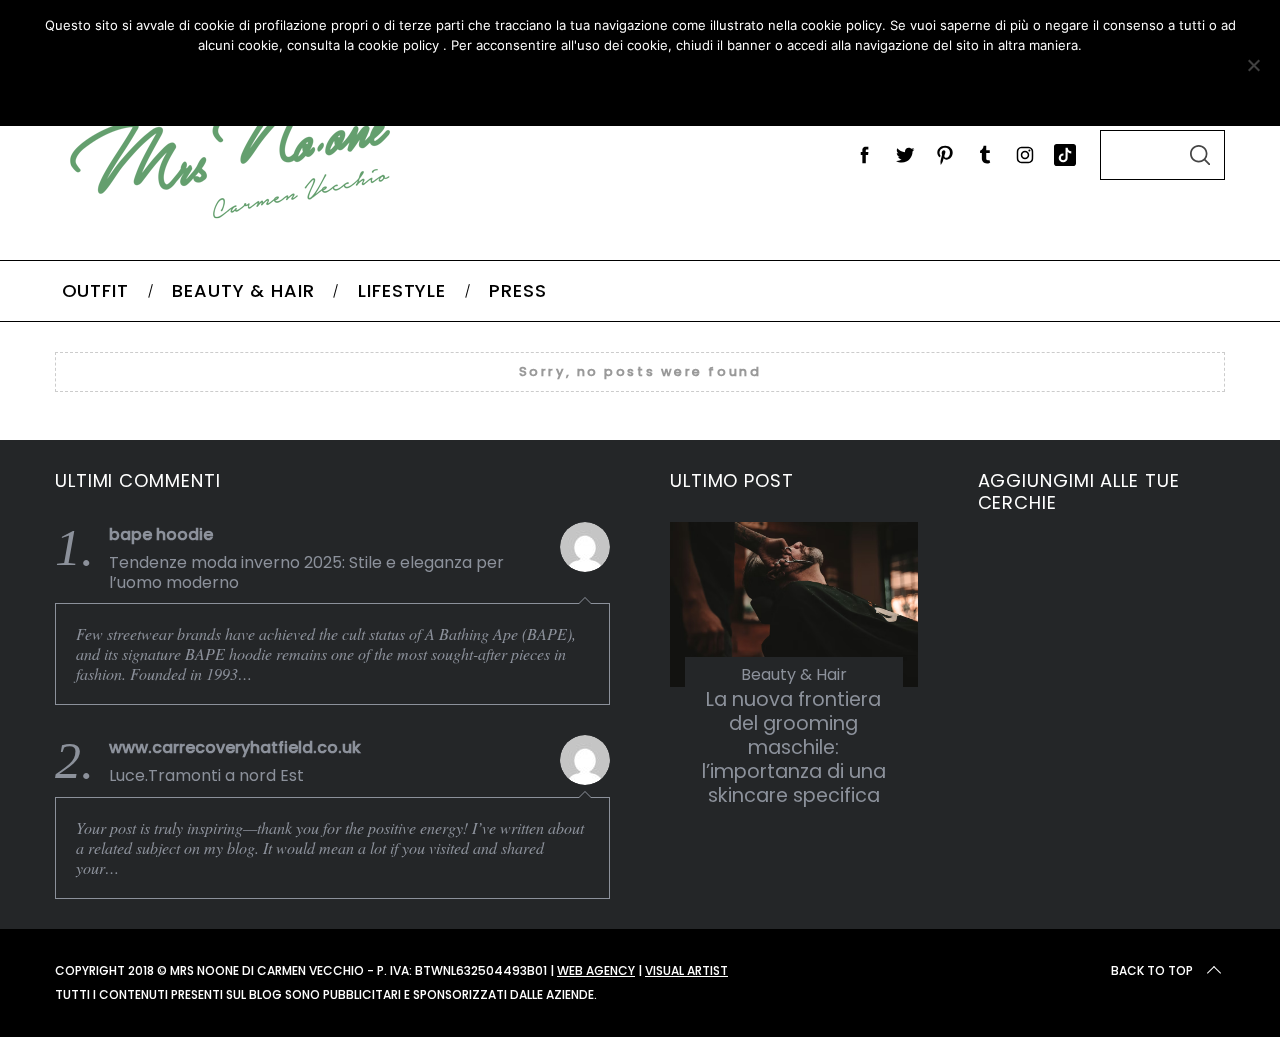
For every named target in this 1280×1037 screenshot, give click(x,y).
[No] (1253, 65)
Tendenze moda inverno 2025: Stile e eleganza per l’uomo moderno (306, 573)
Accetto (523, 86)
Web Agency (596, 970)
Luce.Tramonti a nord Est (206, 776)
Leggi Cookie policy (711, 86)
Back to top (1152, 970)
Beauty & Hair (794, 674)
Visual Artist (686, 970)
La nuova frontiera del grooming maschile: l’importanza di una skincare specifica (794, 748)
